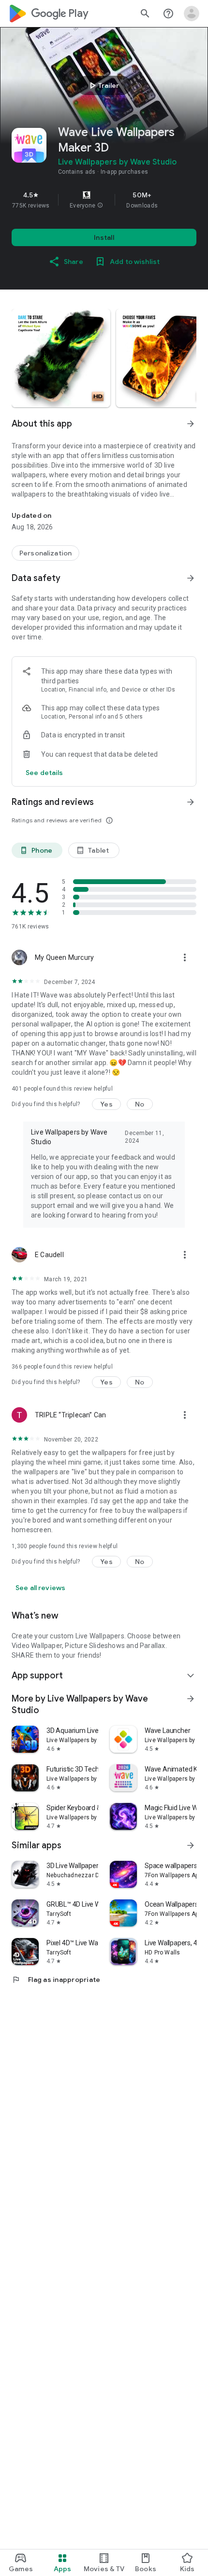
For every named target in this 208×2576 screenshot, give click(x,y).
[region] (104, 200)
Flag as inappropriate (56, 1980)
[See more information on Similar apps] (191, 1845)
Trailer (103, 85)
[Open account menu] (192, 14)
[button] (100, 206)
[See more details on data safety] (45, 773)
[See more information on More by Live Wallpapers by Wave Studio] (191, 1699)
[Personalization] (45, 553)
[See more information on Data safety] (191, 578)
